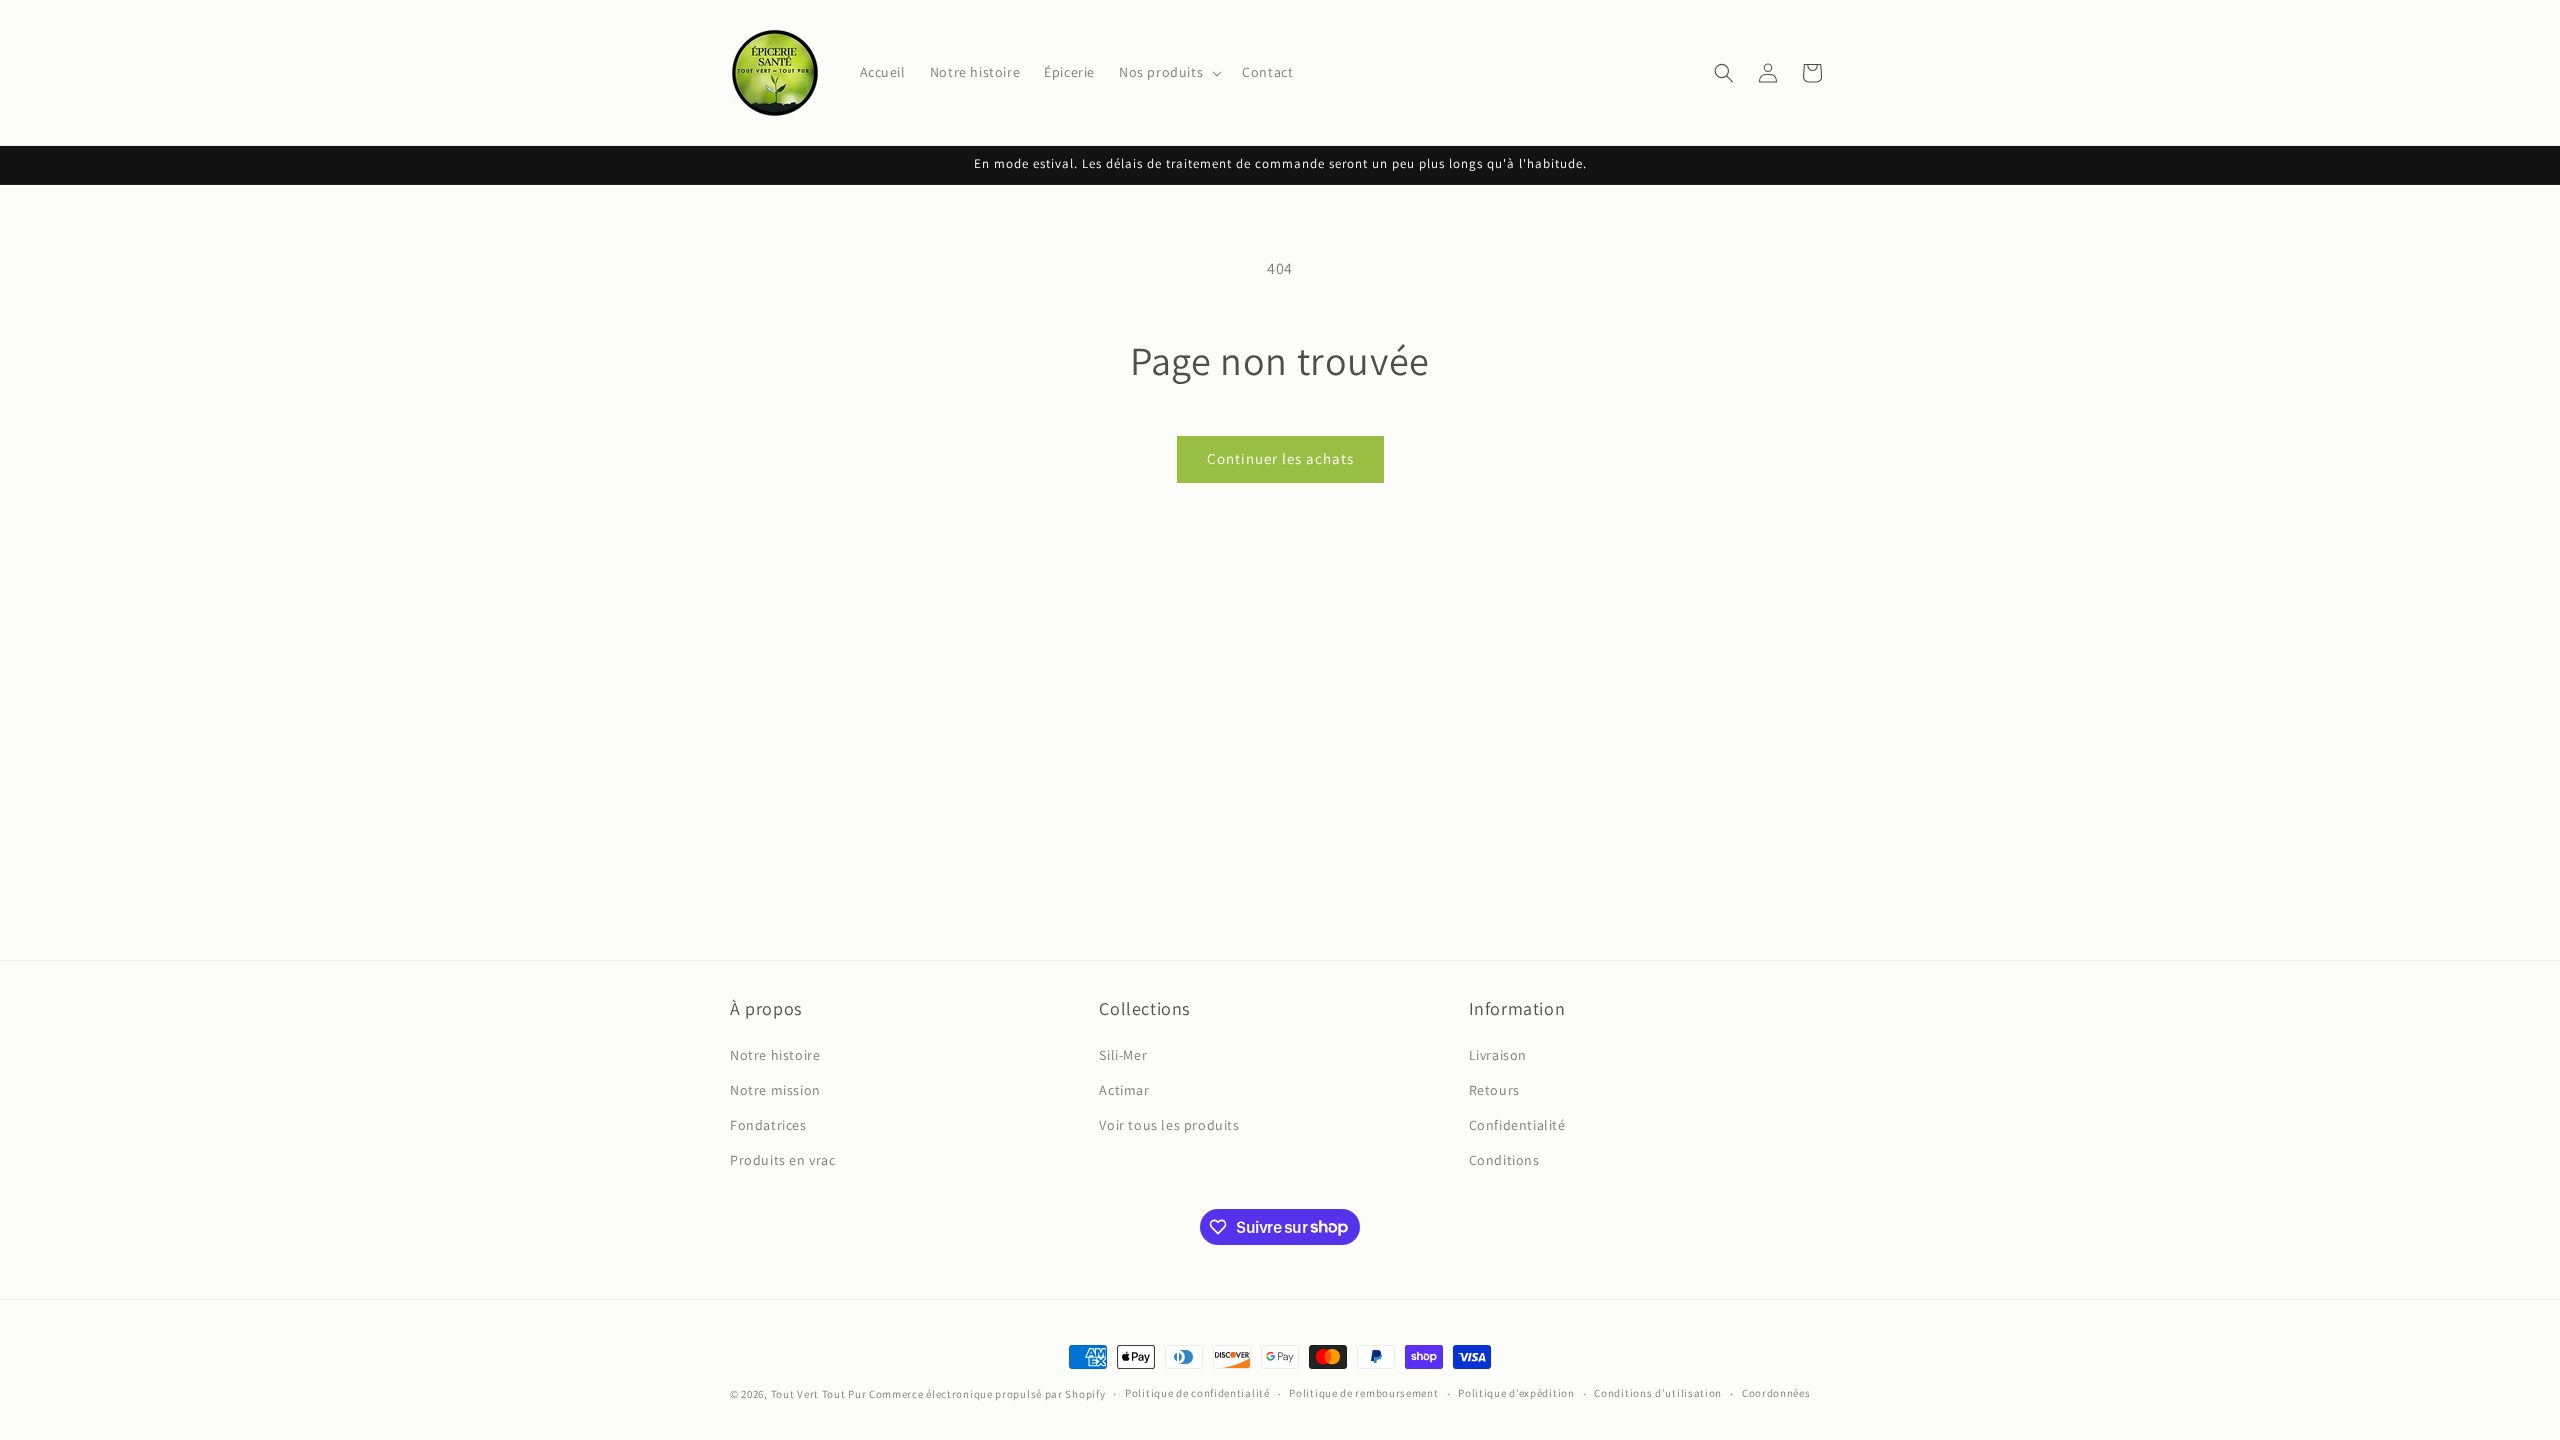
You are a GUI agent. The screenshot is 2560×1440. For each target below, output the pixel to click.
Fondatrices (768, 1125)
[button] (1168, 72)
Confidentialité (1517, 1125)
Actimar (1124, 1090)
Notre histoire (775, 1055)
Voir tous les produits (1169, 1125)
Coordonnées (1776, 1393)
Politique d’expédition (1516, 1393)
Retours (1494, 1090)
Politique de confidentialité (1197, 1393)
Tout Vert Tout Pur (819, 1394)
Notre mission (775, 1090)
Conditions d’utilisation (1658, 1393)
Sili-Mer (1123, 1055)
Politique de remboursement (1363, 1393)
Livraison (1498, 1055)
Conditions (1504, 1160)
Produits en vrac (783, 1160)
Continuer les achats (1280, 458)
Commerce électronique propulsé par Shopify (987, 1394)
